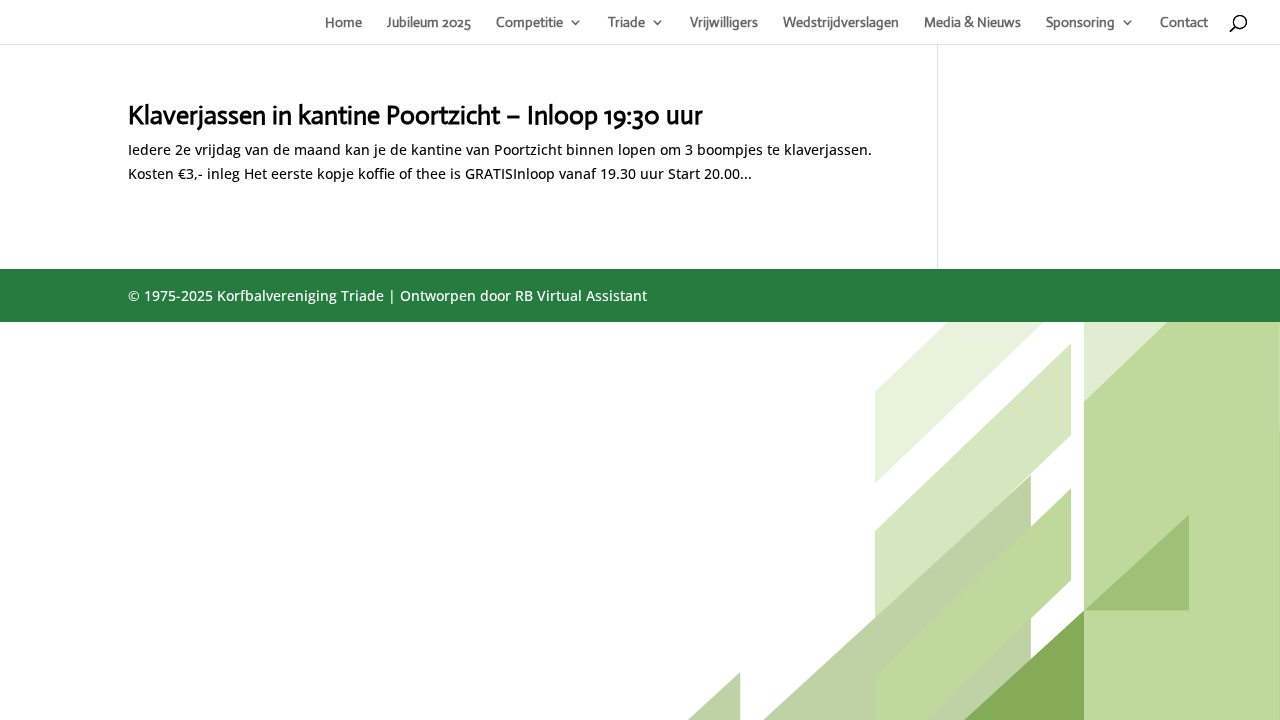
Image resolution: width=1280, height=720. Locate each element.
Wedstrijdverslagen (841, 23)
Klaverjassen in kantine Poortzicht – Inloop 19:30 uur (415, 115)
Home (343, 23)
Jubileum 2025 (429, 23)
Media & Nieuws (972, 23)
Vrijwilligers (724, 23)
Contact (1184, 23)
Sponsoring (1080, 23)
